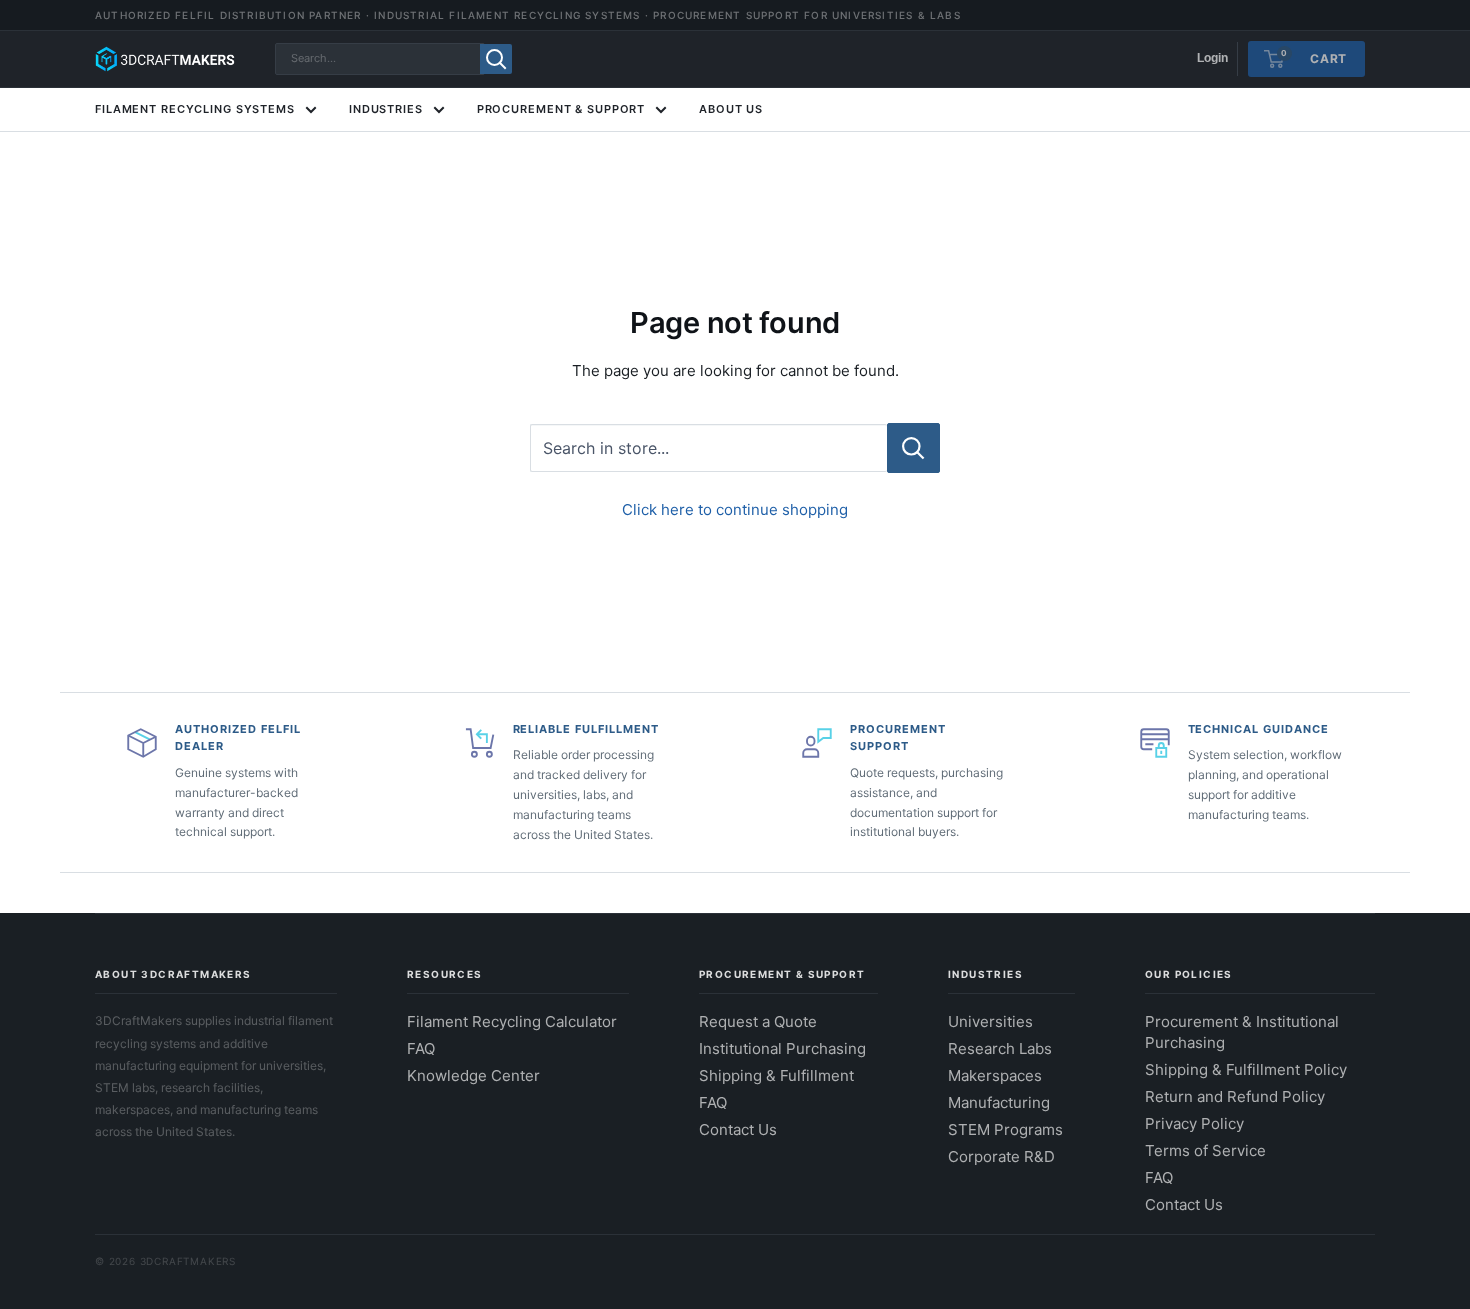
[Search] (496, 59)
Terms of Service (1205, 1150)
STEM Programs (1005, 1129)
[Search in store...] (913, 448)
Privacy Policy (1194, 1123)
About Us (731, 109)
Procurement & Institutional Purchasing (1242, 1032)
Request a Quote (758, 1021)
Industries (386, 109)
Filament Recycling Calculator (512, 1021)
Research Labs (1000, 1048)
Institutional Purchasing (782, 1048)
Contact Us (738, 1129)
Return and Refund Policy (1235, 1096)
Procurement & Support (561, 109)
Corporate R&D (1001, 1156)
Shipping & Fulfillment (776, 1075)
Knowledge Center (473, 1075)
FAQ (421, 1048)
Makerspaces (995, 1075)
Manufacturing (999, 1102)
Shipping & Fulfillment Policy (1246, 1069)
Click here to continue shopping (735, 509)
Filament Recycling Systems (195, 109)
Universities (990, 1021)
